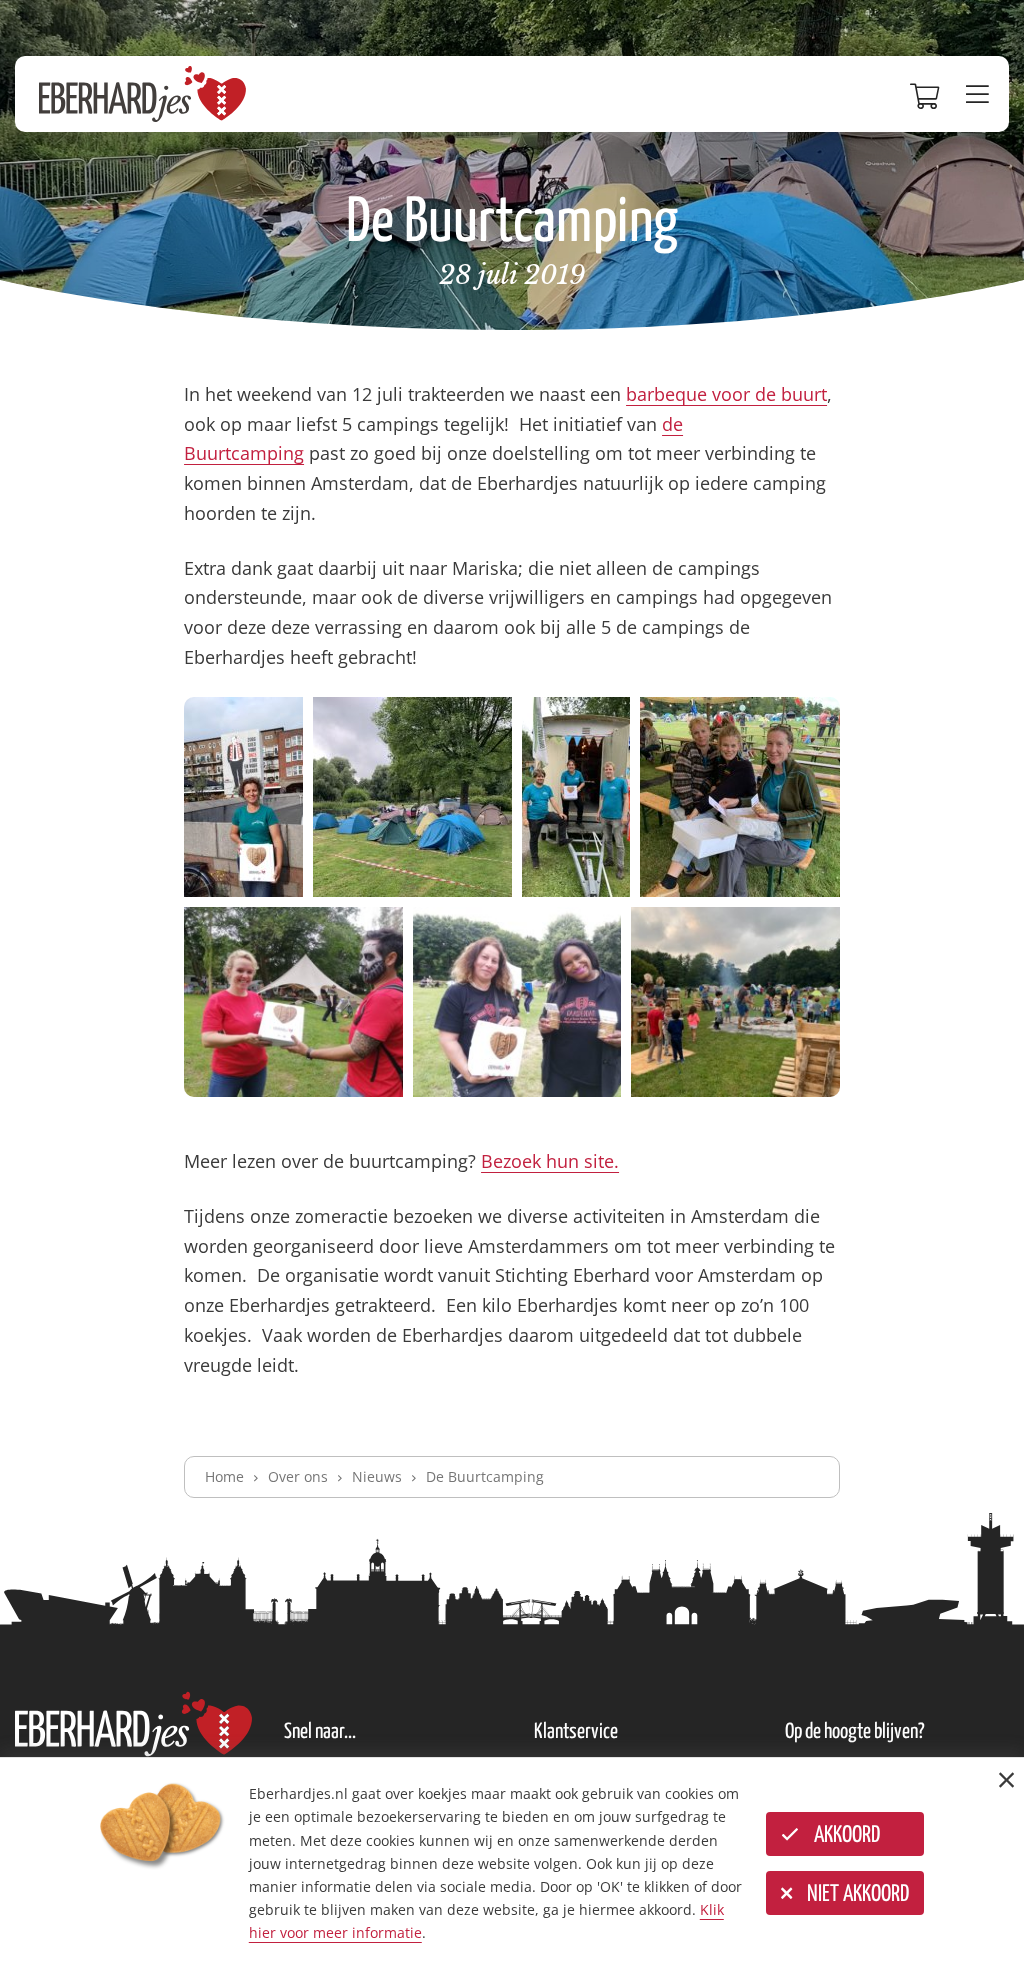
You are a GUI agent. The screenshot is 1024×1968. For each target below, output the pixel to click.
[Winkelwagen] (928, 94)
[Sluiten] (1006, 1779)
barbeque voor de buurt (726, 394)
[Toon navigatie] (982, 94)
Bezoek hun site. (550, 1161)
